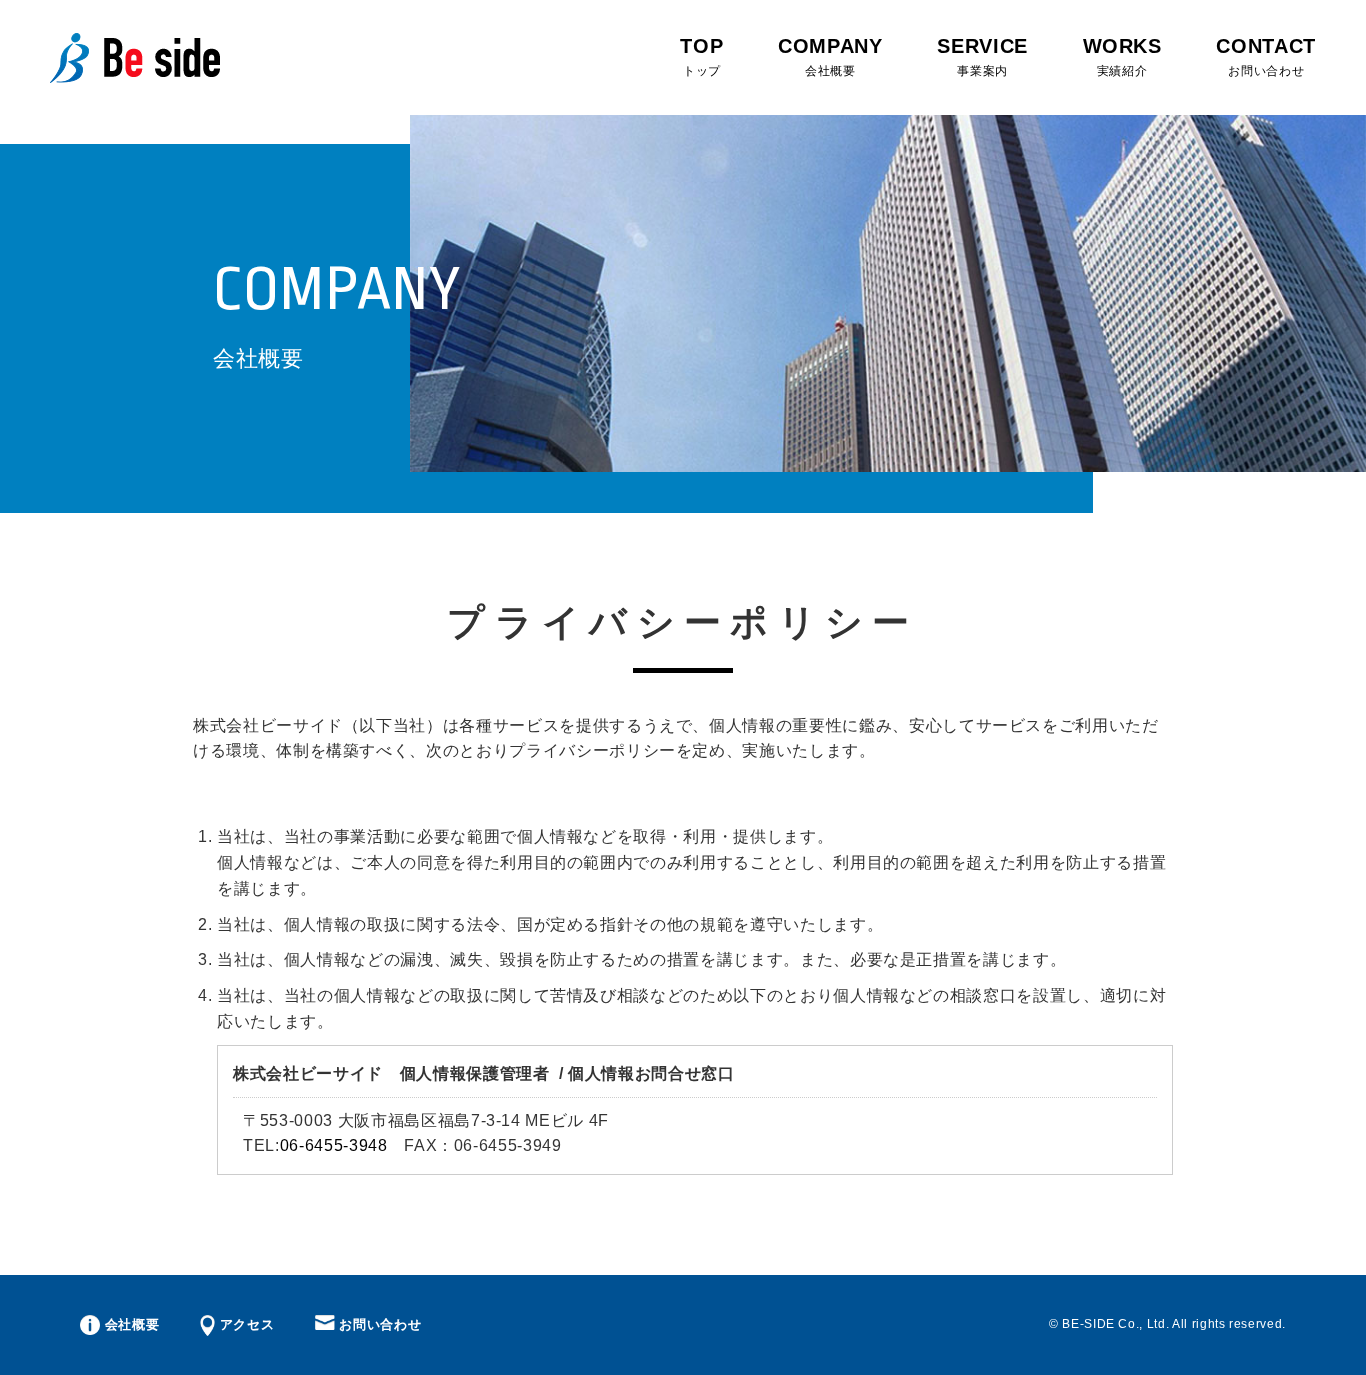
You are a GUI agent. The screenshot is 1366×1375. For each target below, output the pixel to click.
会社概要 (129, 1324)
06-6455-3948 (334, 1145)
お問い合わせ (378, 1324)
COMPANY (830, 56)
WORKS (1122, 56)
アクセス (244, 1324)
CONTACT (1266, 56)
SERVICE (982, 56)
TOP (701, 56)
